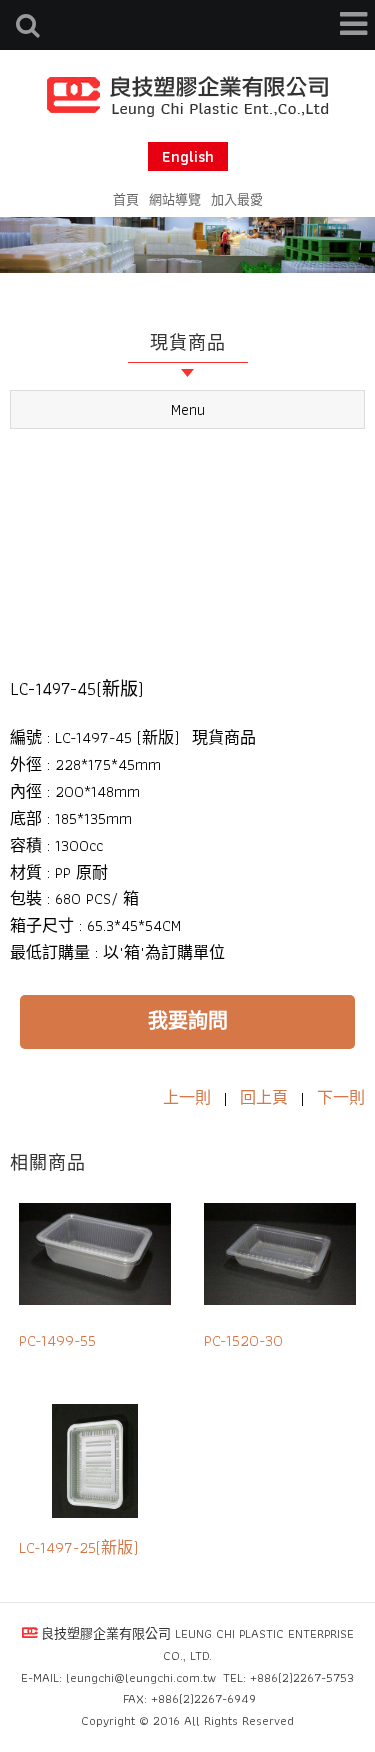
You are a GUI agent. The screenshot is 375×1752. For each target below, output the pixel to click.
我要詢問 (188, 1021)
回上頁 (264, 1097)
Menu (188, 409)
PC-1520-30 (243, 1340)
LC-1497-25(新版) (78, 1547)
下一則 (341, 1097)
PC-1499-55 (57, 1340)
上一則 (187, 1097)
